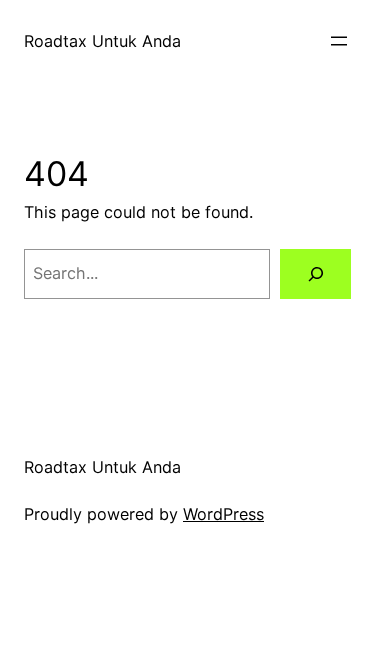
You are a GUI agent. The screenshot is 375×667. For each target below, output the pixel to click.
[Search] (315, 274)
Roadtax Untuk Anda (102, 41)
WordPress (223, 514)
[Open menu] (339, 41)
